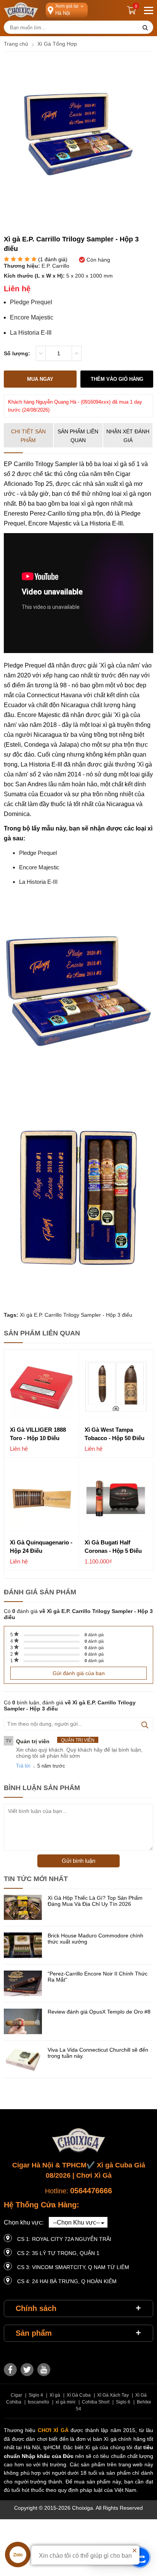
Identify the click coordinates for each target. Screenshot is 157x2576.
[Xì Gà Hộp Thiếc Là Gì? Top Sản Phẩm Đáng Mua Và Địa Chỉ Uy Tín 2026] (23, 1908)
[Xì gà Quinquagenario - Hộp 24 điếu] (41, 1499)
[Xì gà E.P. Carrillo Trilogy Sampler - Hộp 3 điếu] (78, 207)
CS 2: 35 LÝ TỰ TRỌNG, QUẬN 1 (58, 2253)
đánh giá (94, 1635)
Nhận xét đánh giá (128, 436)
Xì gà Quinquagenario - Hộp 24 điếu (41, 1547)
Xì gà (55, 2395)
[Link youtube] (44, 2370)
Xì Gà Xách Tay (113, 2395)
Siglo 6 (123, 2402)
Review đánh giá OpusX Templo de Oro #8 (99, 2012)
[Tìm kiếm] (145, 28)
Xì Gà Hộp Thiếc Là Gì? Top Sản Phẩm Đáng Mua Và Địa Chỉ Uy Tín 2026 (95, 1901)
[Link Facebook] (10, 2370)
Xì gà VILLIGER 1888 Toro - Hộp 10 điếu (38, 1434)
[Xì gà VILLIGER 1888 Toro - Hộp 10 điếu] (41, 1387)
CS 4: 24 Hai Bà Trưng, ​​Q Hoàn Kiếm (67, 2281)
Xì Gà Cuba (79, 2395)
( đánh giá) (53, 260)
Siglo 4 (36, 2395)
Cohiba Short (96, 2402)
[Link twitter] (27, 2370)
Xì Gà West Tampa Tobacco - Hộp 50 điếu (115, 1434)
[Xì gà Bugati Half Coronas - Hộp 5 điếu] (116, 1499)
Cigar (16, 2395)
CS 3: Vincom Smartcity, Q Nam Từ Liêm (73, 2267)
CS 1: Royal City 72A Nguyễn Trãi (64, 2239)
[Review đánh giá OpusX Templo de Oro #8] (23, 2022)
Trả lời (23, 1766)
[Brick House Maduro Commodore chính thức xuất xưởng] (23, 1946)
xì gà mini (66, 2402)
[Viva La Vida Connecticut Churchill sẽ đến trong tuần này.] (23, 2060)
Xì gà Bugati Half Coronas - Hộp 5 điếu (113, 1547)
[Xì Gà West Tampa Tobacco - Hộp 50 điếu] (116, 1387)
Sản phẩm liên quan (78, 436)
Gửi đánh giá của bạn (79, 1673)
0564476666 (91, 2191)
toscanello (38, 2402)
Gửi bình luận (78, 1861)
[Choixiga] (21, 10)
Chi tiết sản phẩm (28, 436)
